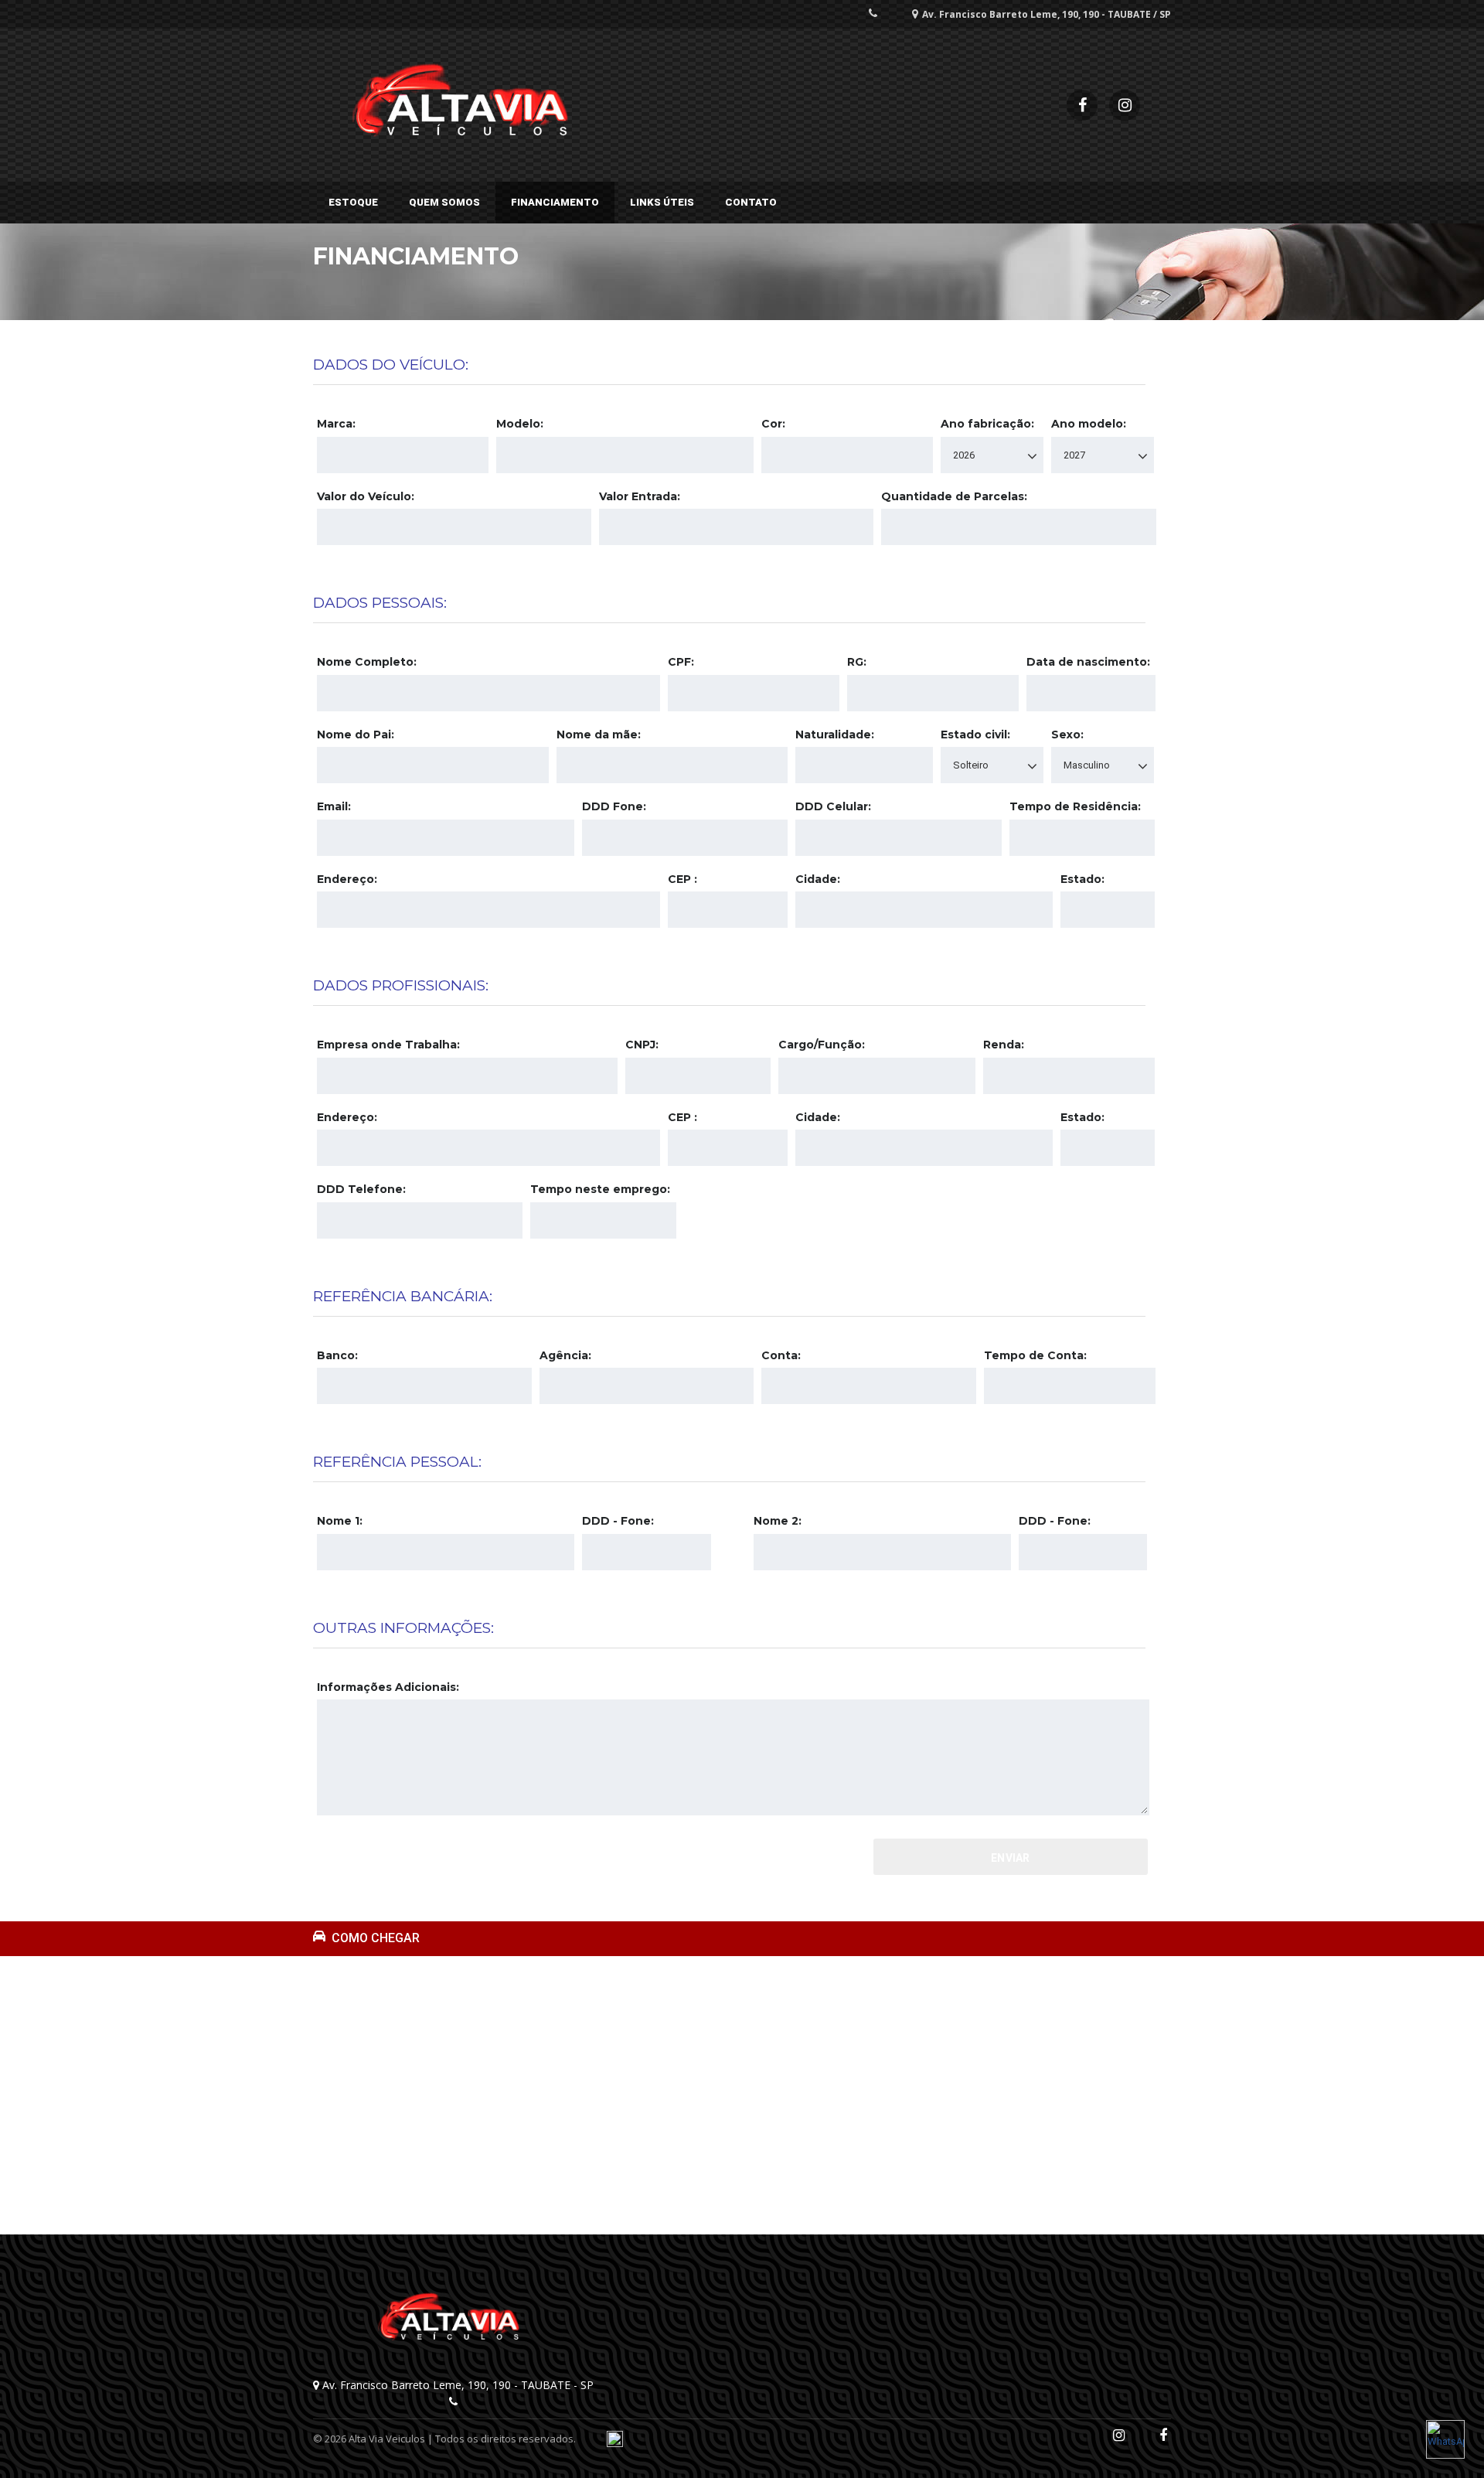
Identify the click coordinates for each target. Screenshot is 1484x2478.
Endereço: (347, 879)
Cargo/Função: (822, 1045)
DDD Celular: (833, 806)
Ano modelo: (1089, 424)
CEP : (682, 879)
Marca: (336, 424)
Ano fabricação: (987, 424)
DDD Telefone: (361, 1189)
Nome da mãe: (599, 735)
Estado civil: (975, 735)
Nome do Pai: (356, 735)
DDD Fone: (614, 806)
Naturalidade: (835, 735)
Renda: (1004, 1045)
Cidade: (818, 879)
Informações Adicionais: (388, 1687)
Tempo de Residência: (1075, 806)
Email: (334, 806)
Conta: (781, 1355)
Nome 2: (778, 1521)
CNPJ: (642, 1045)
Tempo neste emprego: (600, 1189)
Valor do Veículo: (366, 496)
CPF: (681, 662)
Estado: (1082, 879)
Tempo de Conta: (1035, 1355)
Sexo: (1067, 735)
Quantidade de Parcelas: (954, 496)
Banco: (337, 1355)
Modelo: (520, 424)
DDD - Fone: (618, 1521)
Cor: (773, 424)
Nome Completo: (367, 662)
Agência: (565, 1355)
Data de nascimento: (1088, 662)
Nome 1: (340, 1521)
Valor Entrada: (640, 496)
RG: (857, 662)
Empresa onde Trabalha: (388, 1045)
